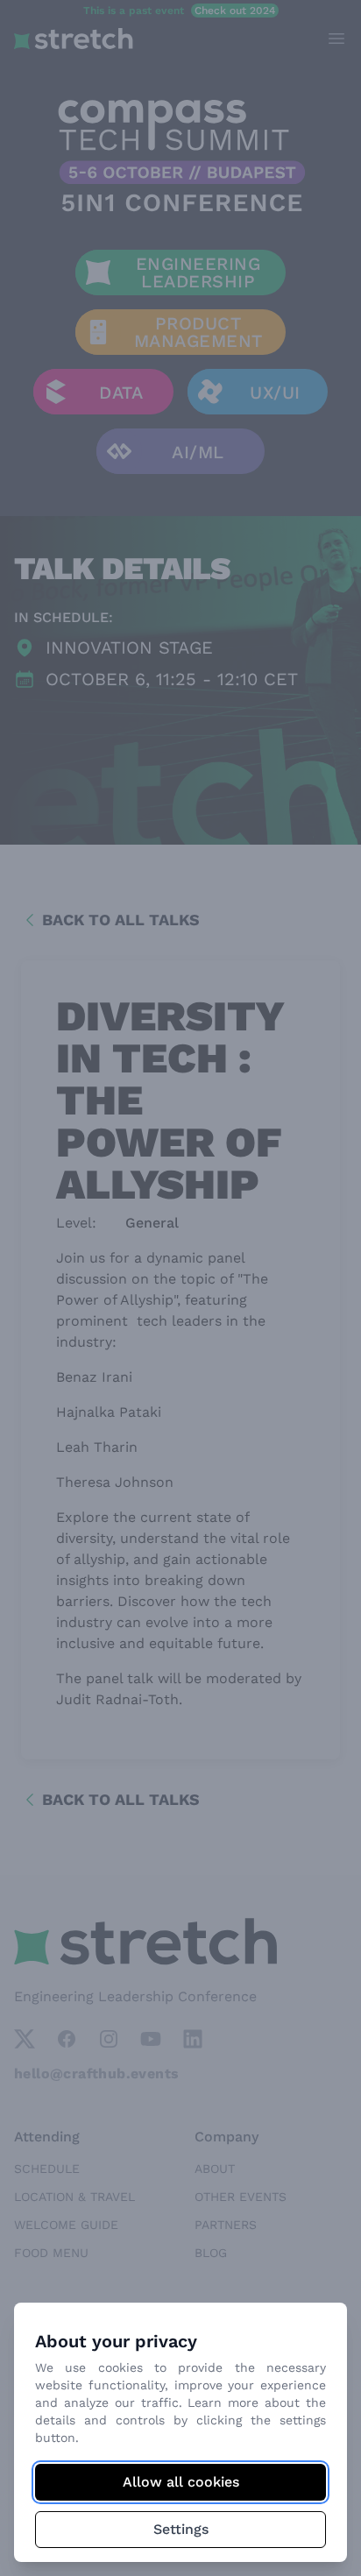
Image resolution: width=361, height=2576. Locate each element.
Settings (181, 2529)
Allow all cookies (181, 2482)
